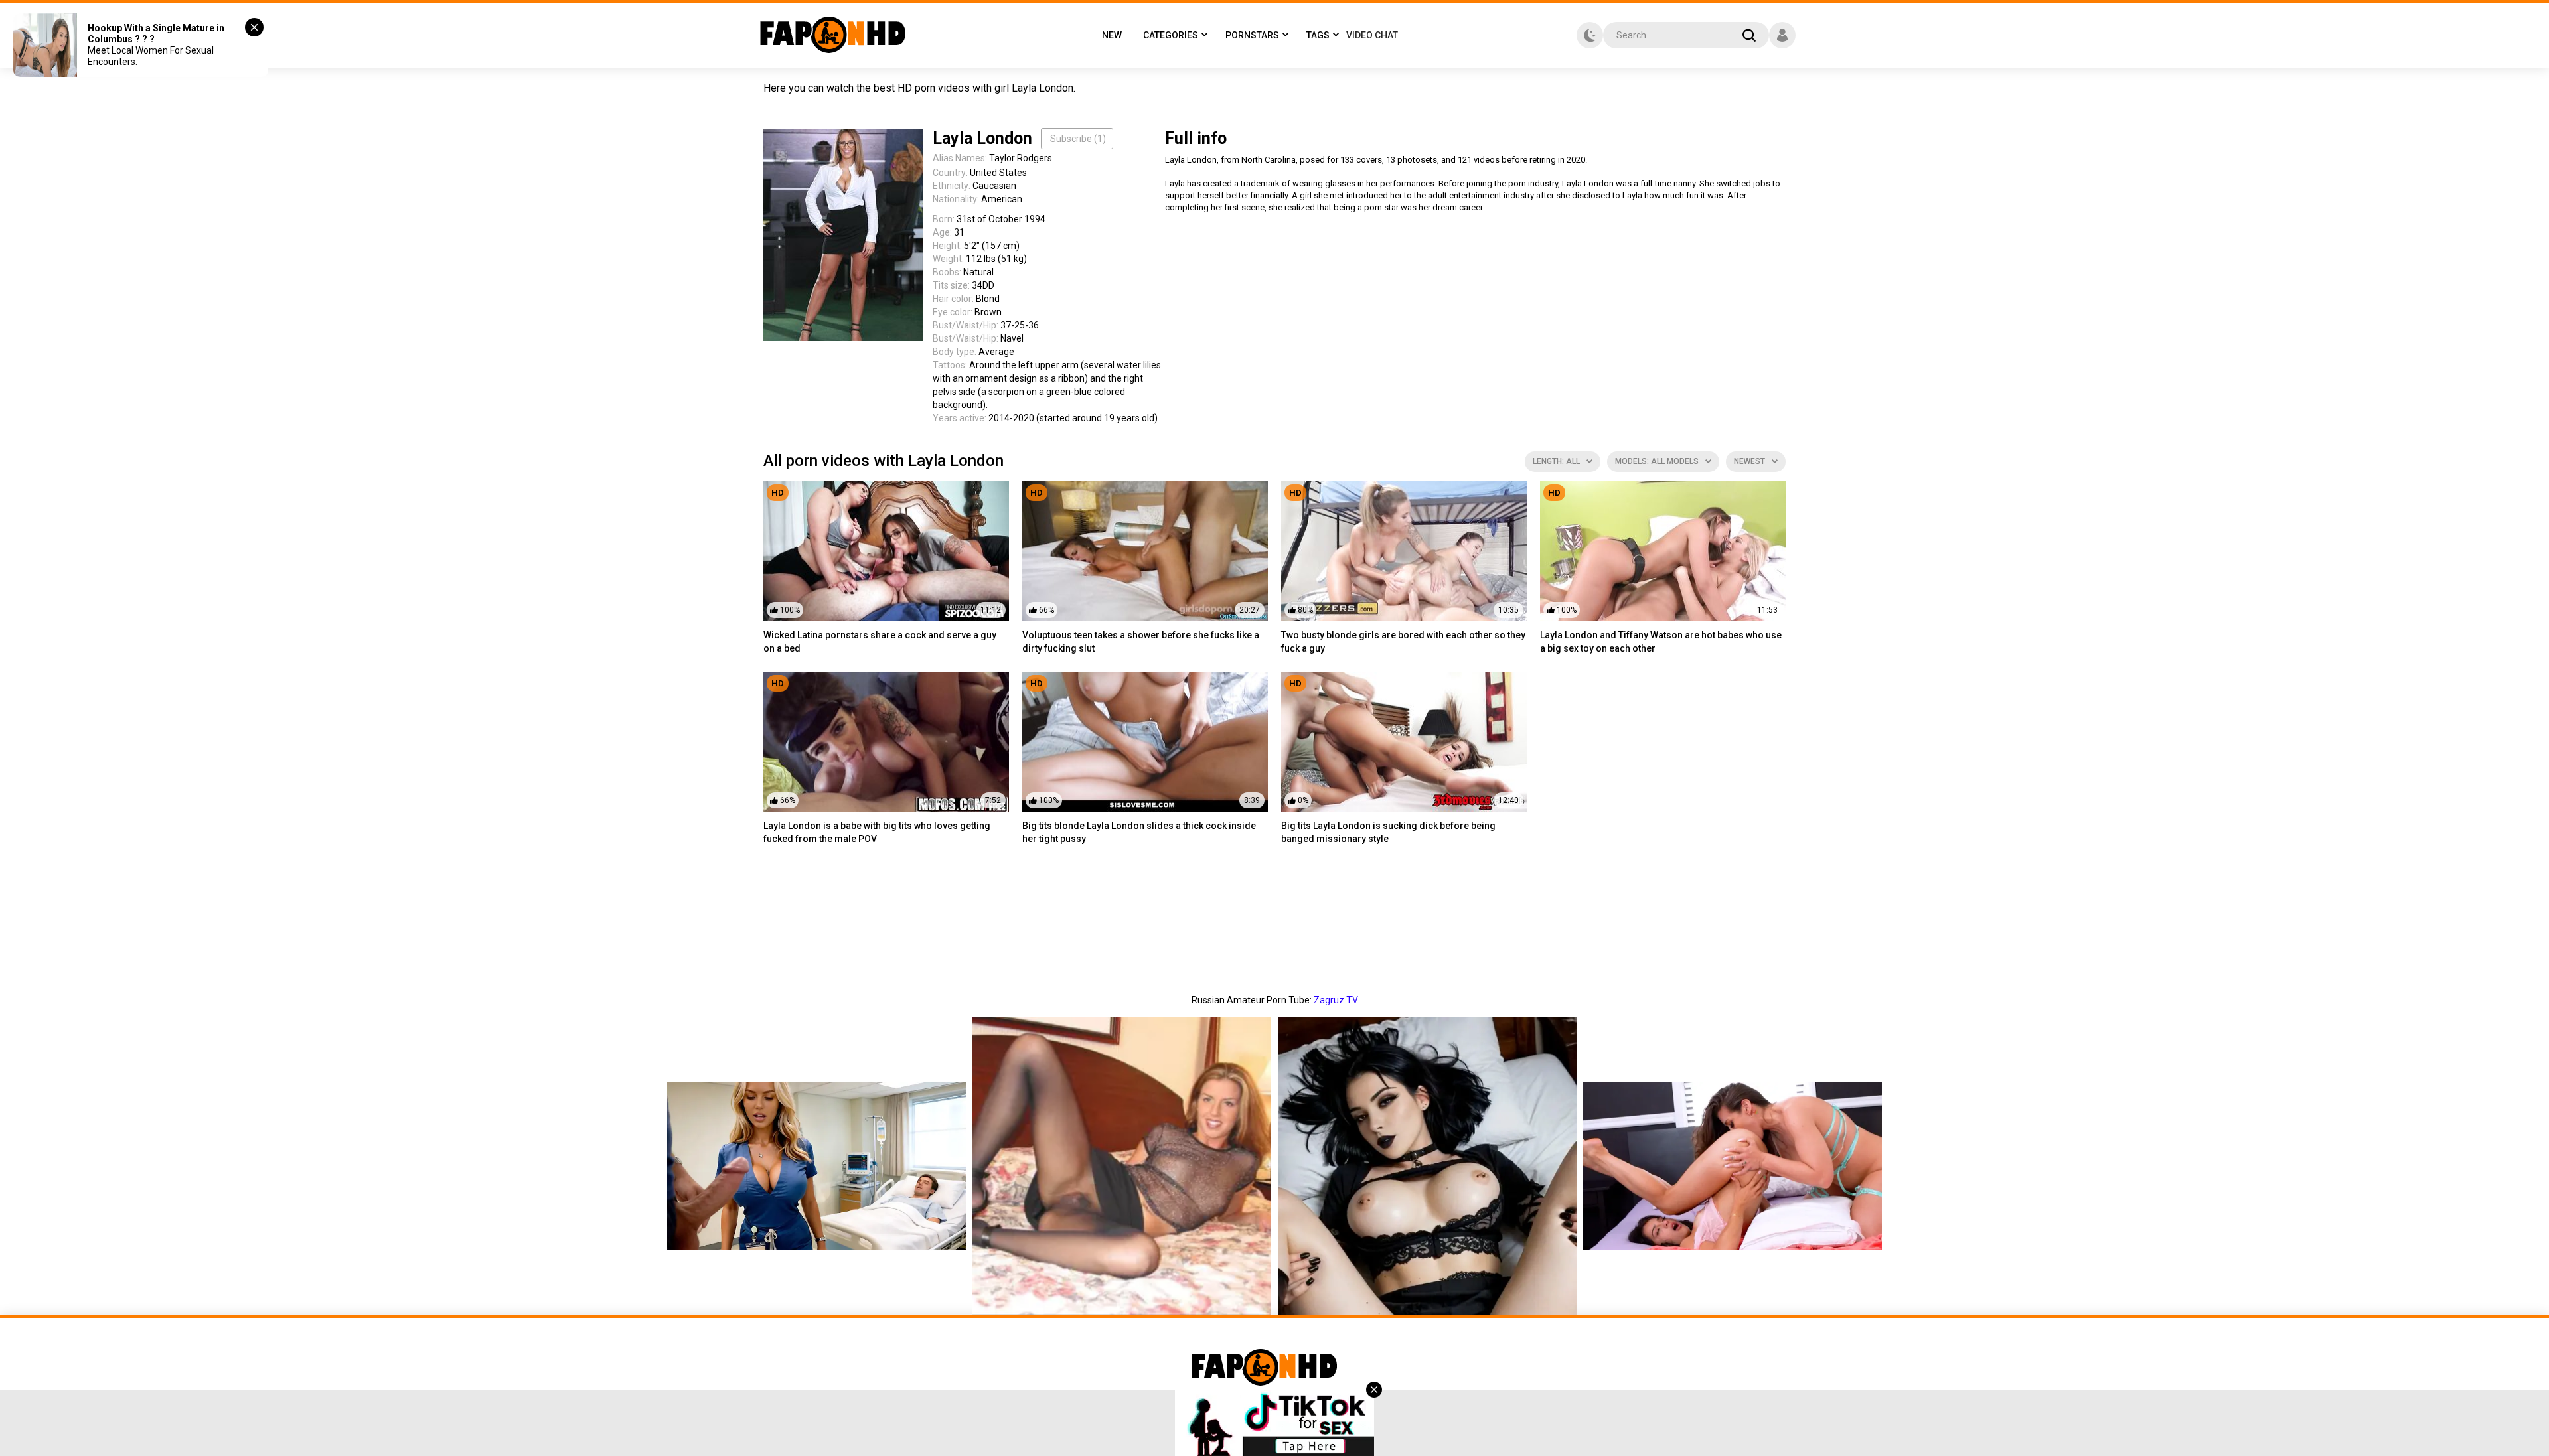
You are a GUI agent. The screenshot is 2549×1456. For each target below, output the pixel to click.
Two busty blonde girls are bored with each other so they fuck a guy (1403, 642)
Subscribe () (1078, 139)
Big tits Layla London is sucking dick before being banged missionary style (1388, 832)
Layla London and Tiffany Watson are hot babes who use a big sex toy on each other (1661, 642)
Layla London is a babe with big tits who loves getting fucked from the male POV (877, 832)
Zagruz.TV (1336, 1000)
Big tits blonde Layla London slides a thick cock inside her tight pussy (1139, 832)
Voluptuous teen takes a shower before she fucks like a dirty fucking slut (1141, 642)
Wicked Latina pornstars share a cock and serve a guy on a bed (880, 642)
